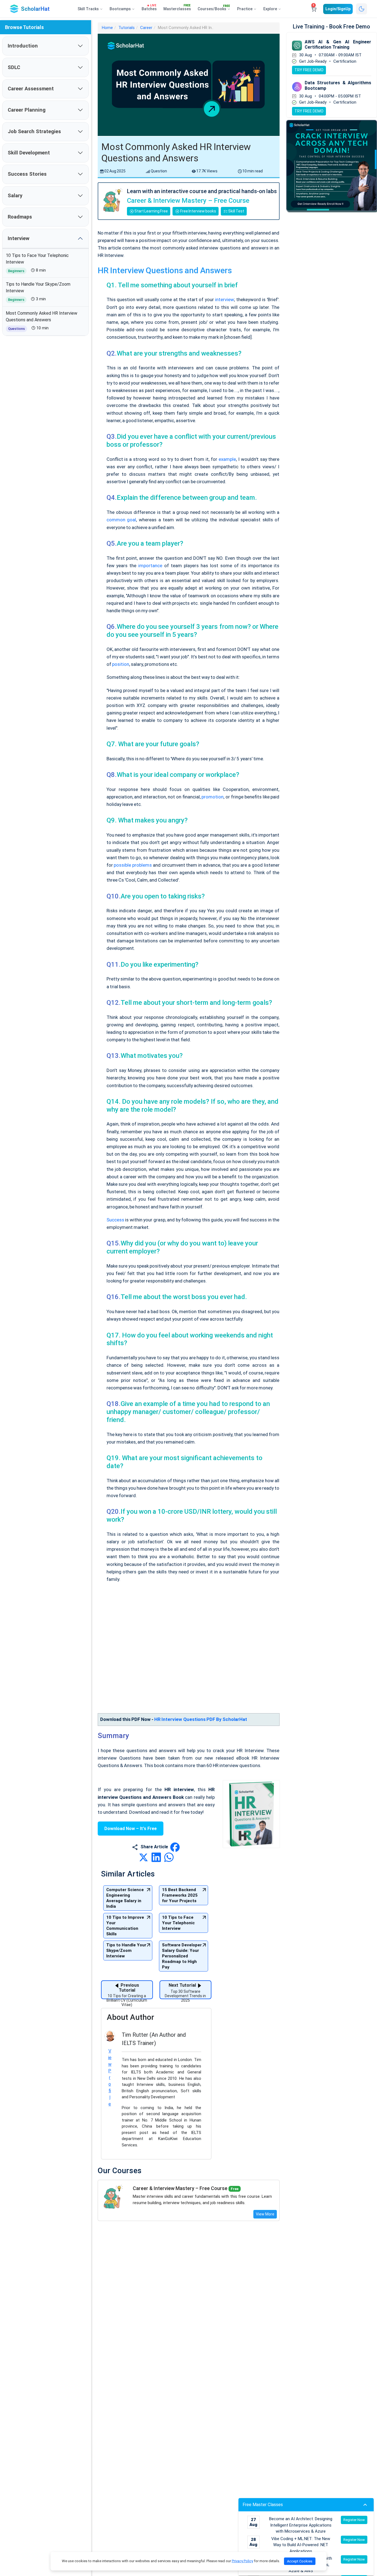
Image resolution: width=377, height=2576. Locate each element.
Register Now (354, 2520)
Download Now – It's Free (131, 1829)
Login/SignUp (338, 9)
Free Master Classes (263, 2505)
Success (115, 1220)
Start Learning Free (151, 211)
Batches (149, 8)
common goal (121, 520)
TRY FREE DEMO (309, 70)
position (121, 664)
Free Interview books (198, 211)
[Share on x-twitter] (144, 1857)
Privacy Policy (242, 2561)
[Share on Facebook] (175, 1847)
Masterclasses (177, 8)
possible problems (133, 865)
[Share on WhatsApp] (169, 1857)
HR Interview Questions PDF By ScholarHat (201, 1719)
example (227, 459)
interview (224, 299)
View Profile (110, 2077)
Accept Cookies (300, 2561)
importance (150, 566)
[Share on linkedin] (157, 1857)
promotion (213, 797)
